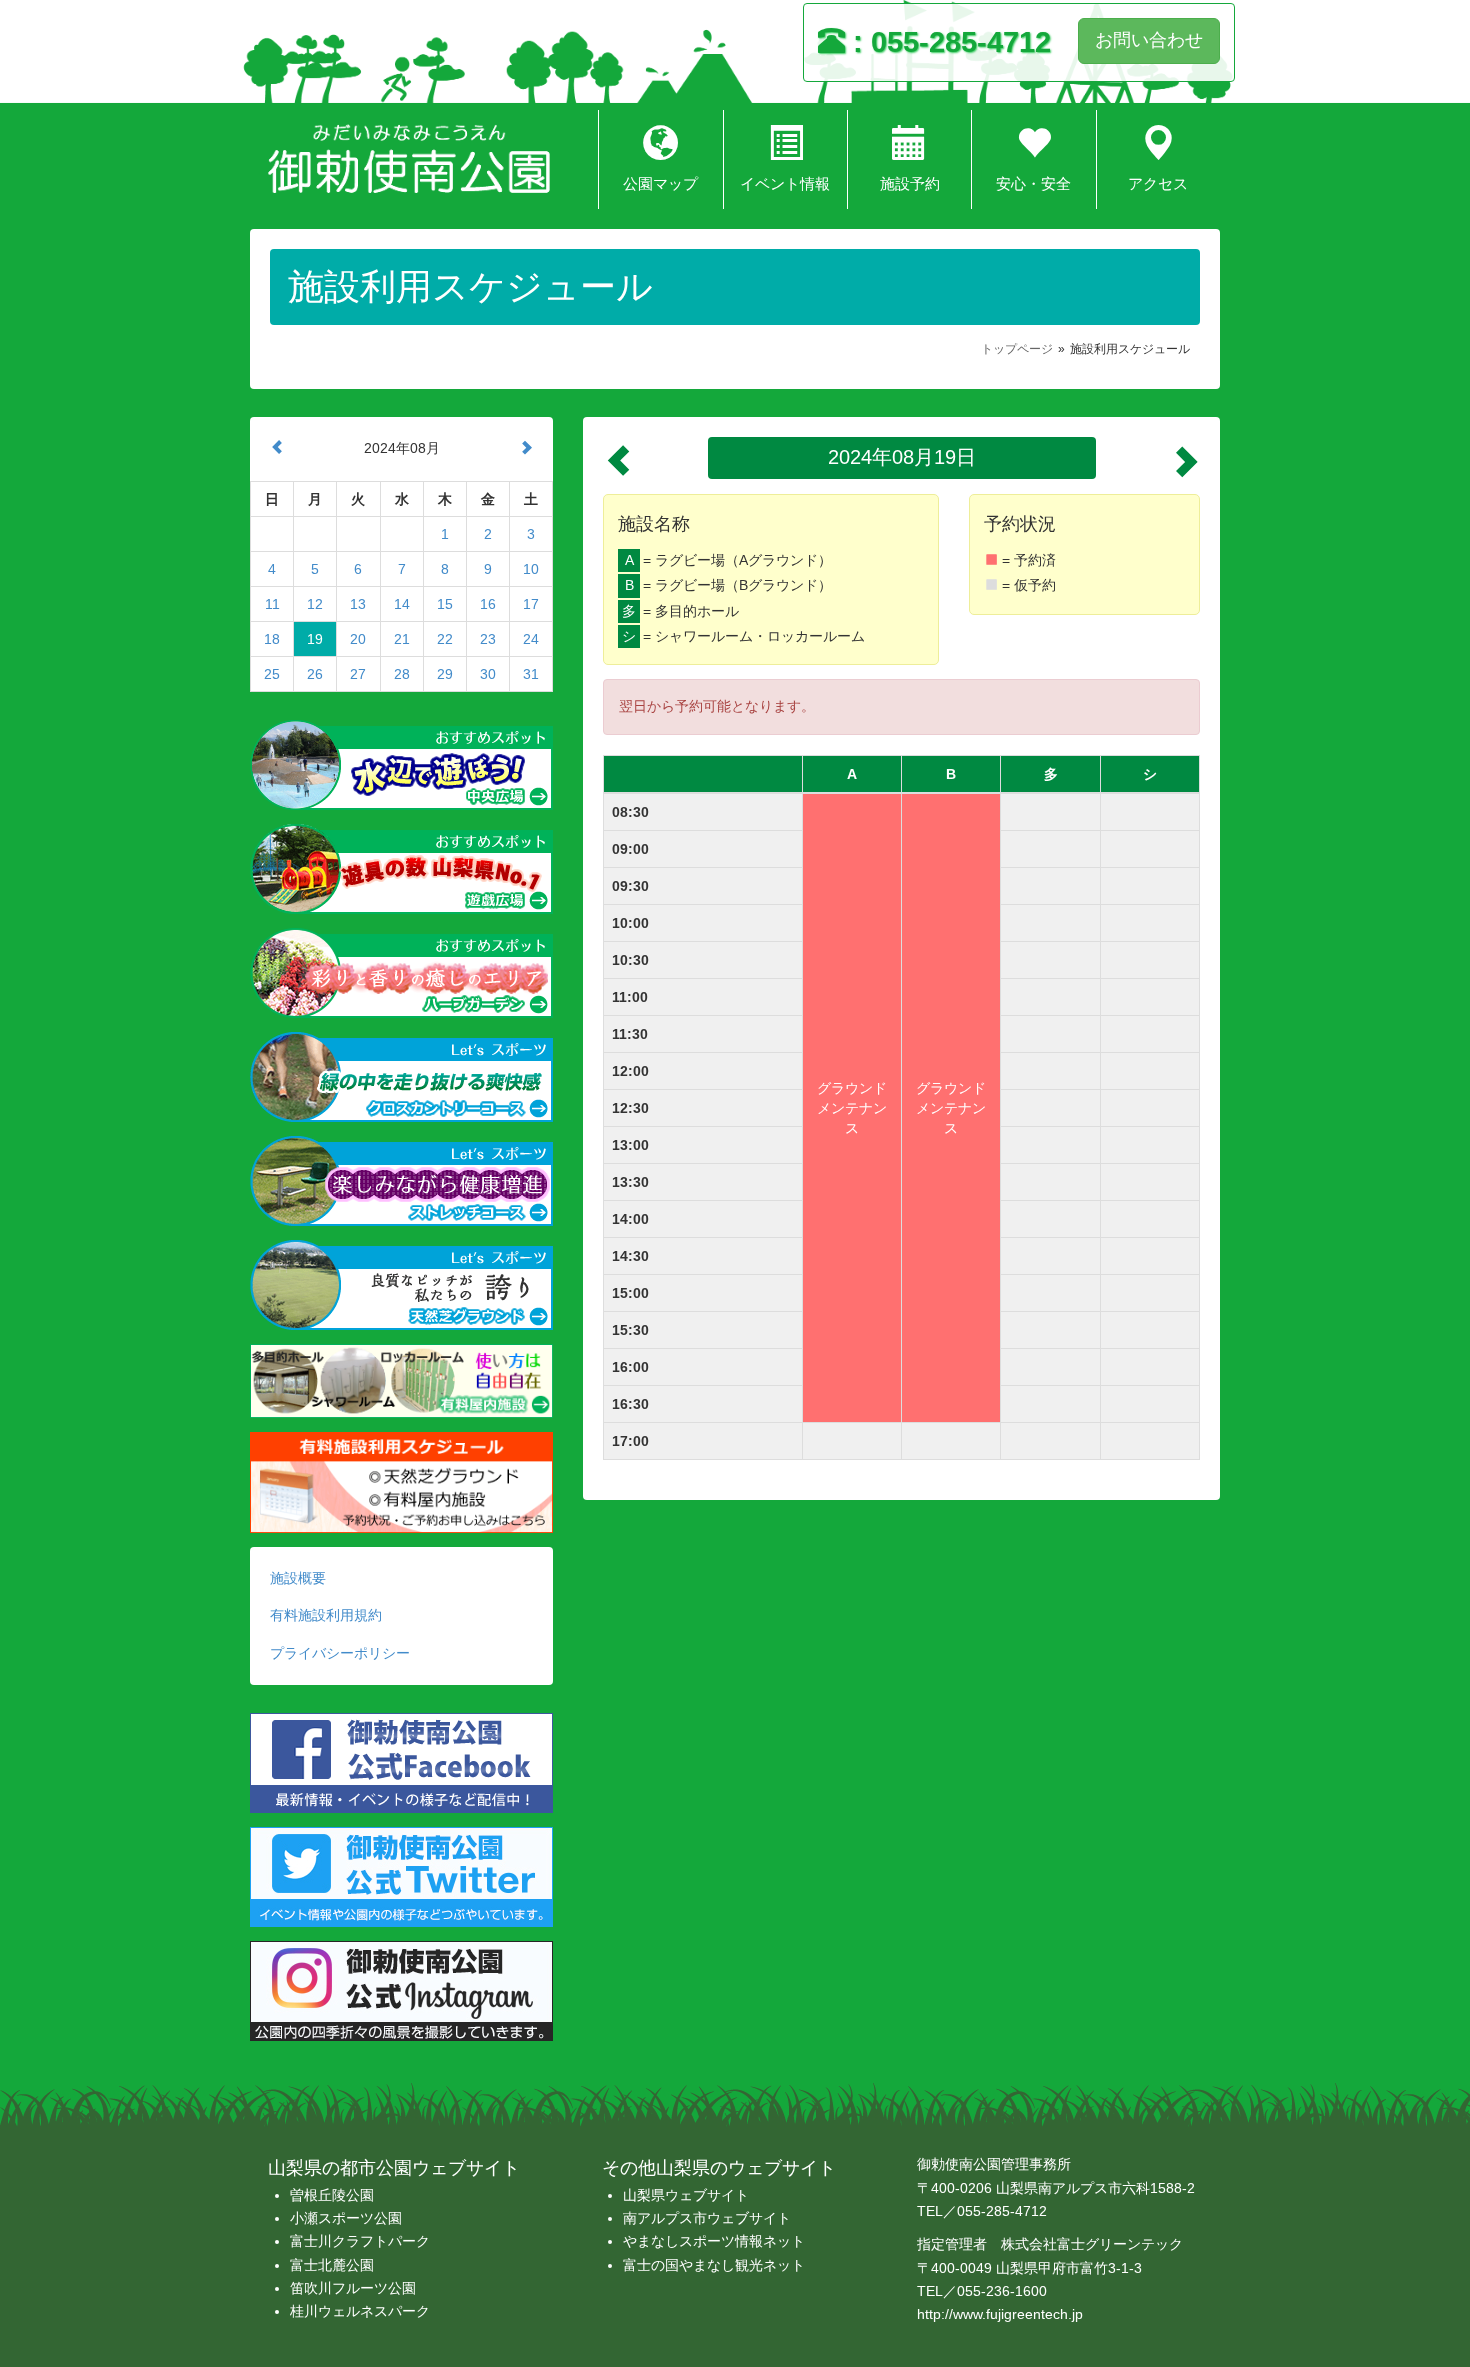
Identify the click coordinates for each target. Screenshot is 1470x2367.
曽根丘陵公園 (332, 2195)
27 (358, 674)
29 (445, 674)
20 (358, 639)
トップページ (1017, 349)
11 (272, 604)
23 (488, 639)
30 (488, 674)
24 (531, 639)
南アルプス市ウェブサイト (707, 2218)
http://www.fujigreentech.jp (1000, 2314)
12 (315, 604)
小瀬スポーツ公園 (346, 2218)
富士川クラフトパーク (360, 2241)
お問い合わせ (1149, 40)
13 (358, 604)
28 (402, 674)
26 (315, 674)
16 (488, 604)
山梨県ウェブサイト (686, 2195)
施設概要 (298, 1578)
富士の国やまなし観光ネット (714, 2265)
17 (531, 604)
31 (531, 674)
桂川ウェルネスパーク (360, 2311)
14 (402, 604)
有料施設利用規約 (326, 1615)
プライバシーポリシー (340, 1653)
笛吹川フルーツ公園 (353, 2288)
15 (445, 604)
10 (531, 569)
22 (445, 639)
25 (272, 674)
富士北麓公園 (332, 2265)
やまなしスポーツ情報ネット (714, 2241)
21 (402, 639)
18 (272, 639)
